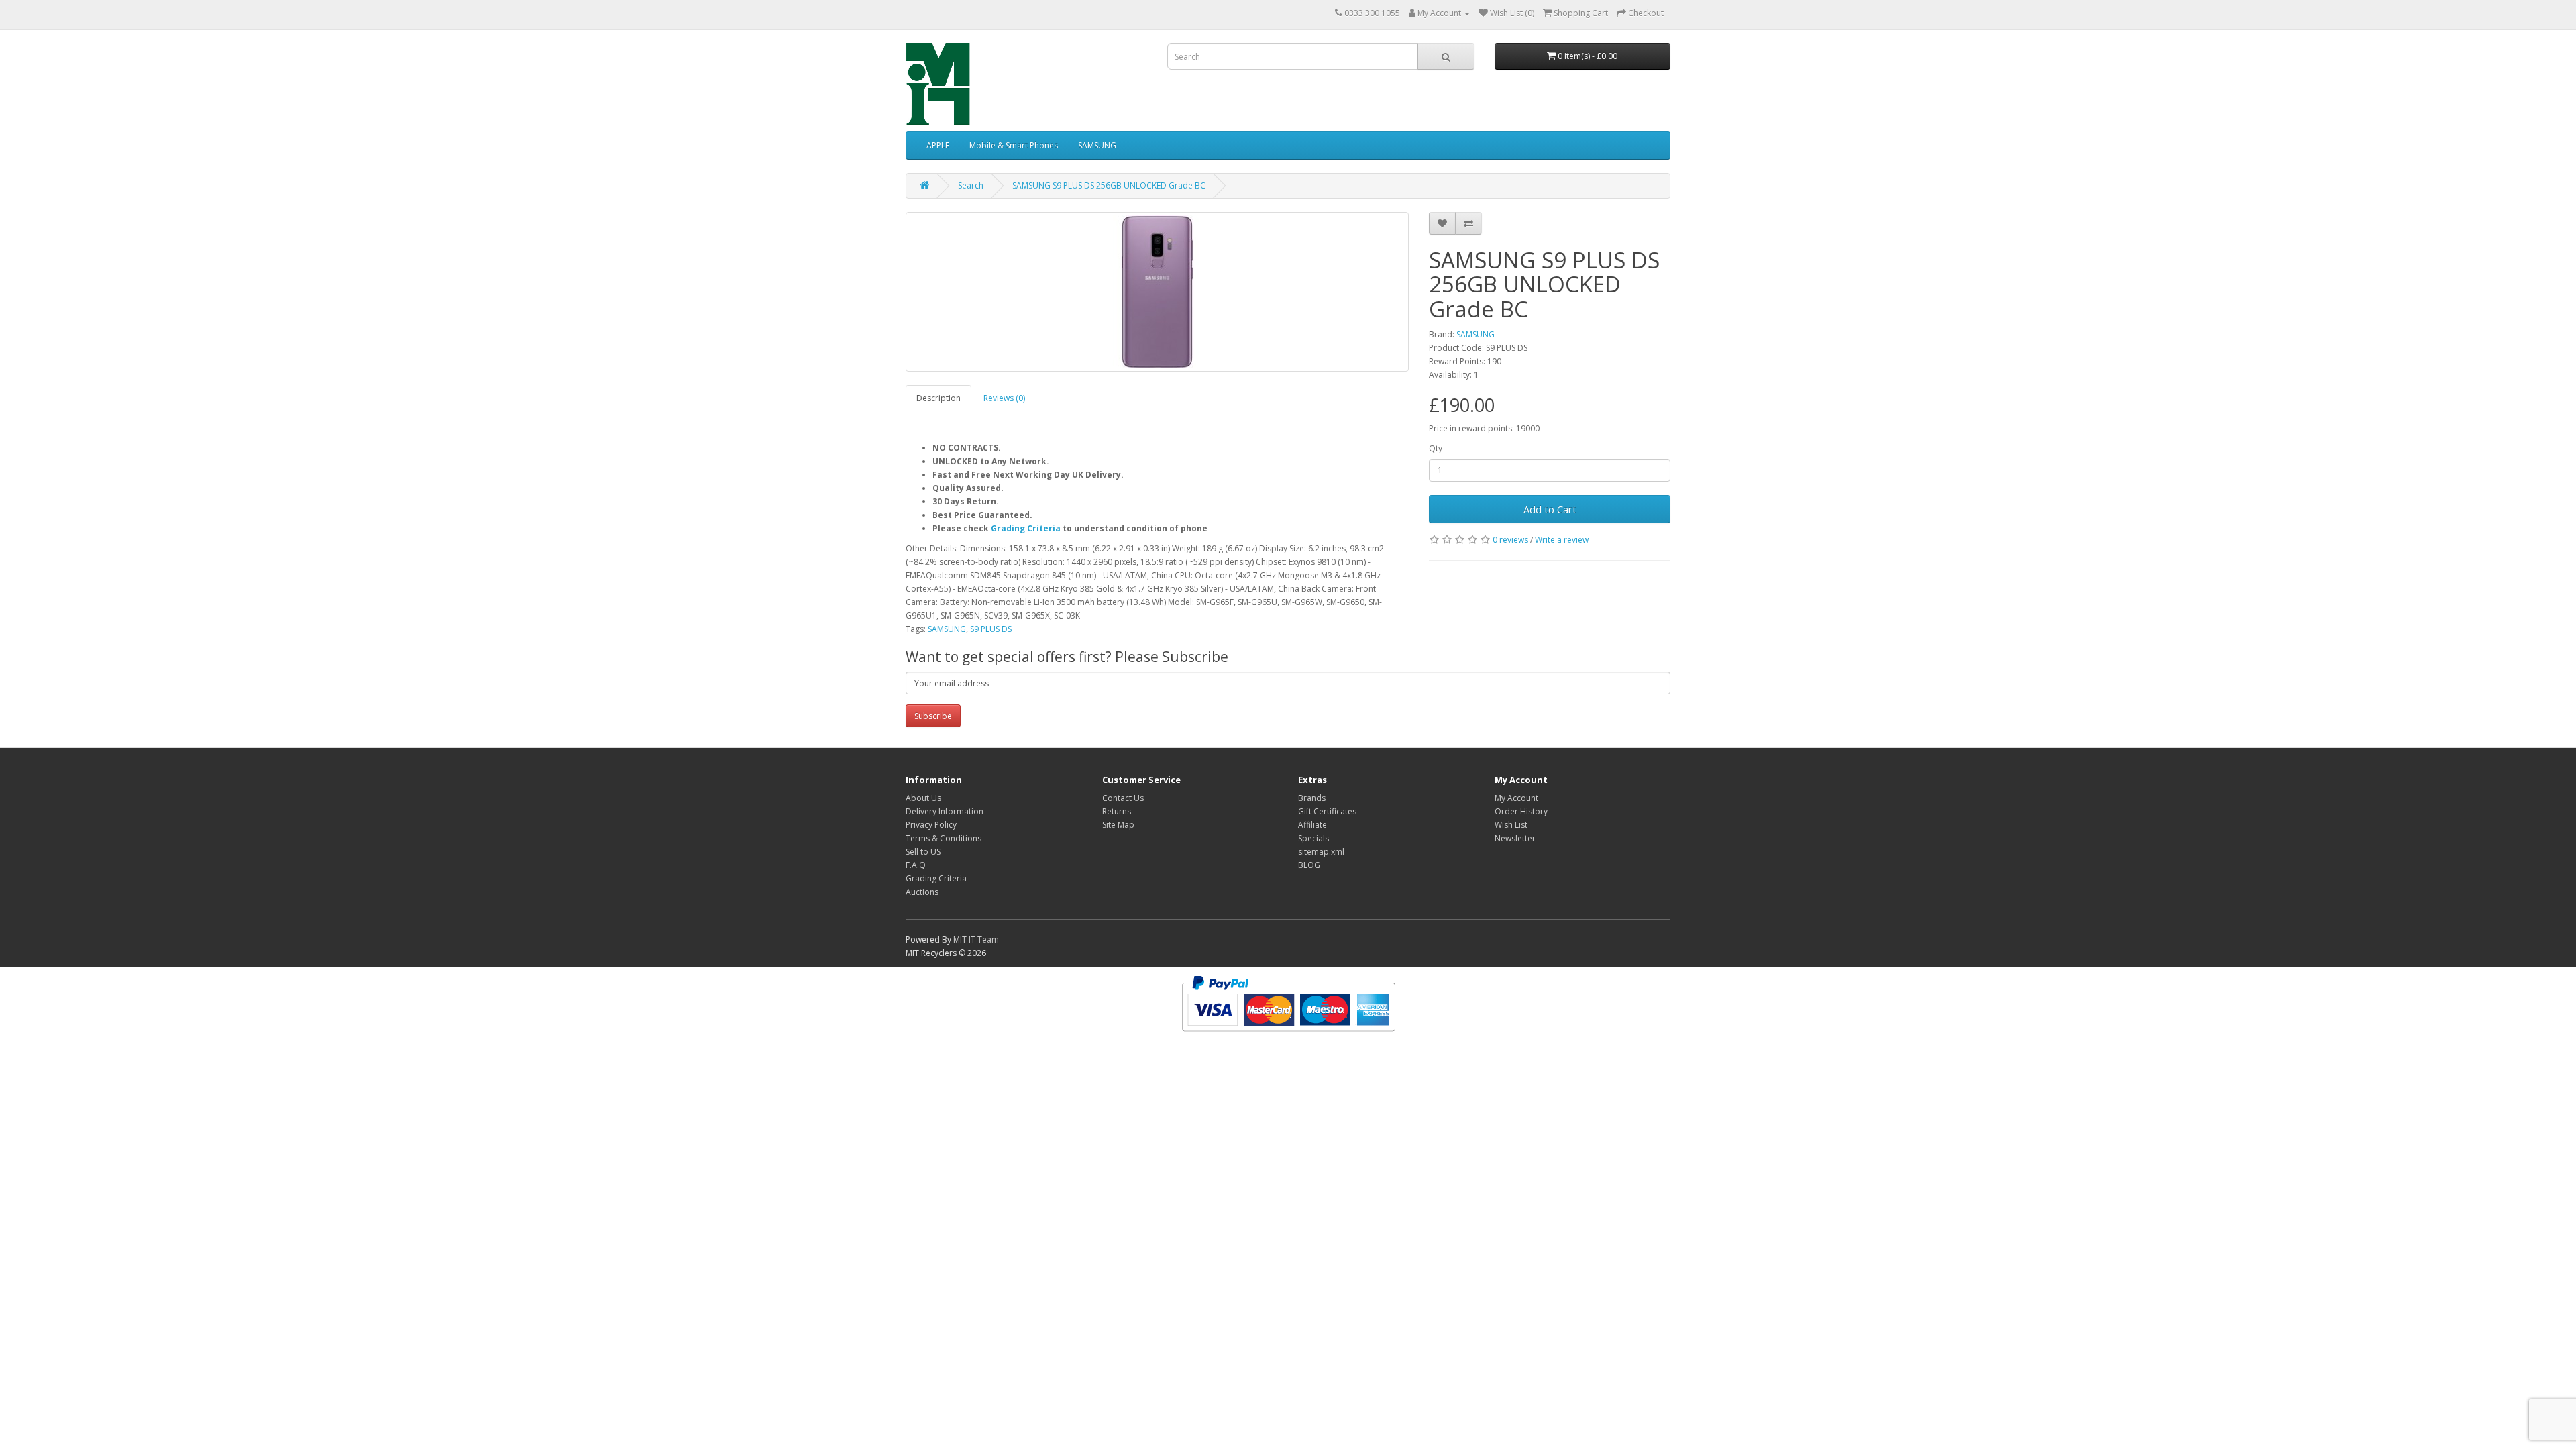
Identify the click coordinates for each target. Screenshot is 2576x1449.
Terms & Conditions (944, 838)
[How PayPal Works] (1288, 1003)
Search (971, 185)
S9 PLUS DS (991, 629)
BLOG (1309, 865)
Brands (1312, 798)
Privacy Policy (931, 825)
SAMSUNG (1097, 145)
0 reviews (1510, 540)
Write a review (1562, 540)
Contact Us (1123, 798)
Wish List (1511, 825)
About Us (923, 798)
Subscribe (933, 716)
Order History (1521, 811)
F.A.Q (916, 865)
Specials (1313, 838)
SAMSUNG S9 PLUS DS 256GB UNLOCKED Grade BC (1109, 185)
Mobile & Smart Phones (1014, 145)
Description (938, 398)
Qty (1436, 448)
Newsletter (1515, 838)
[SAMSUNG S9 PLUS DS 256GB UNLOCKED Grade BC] (1157, 292)
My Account (1516, 798)
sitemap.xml (1321, 852)
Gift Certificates (1327, 811)
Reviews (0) (1004, 398)
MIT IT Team (976, 940)
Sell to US (923, 852)
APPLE (938, 145)
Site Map (1118, 825)
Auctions (922, 892)
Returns (1117, 811)
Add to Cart (1550, 509)
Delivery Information (945, 811)
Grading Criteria (1026, 528)
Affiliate (1312, 825)
